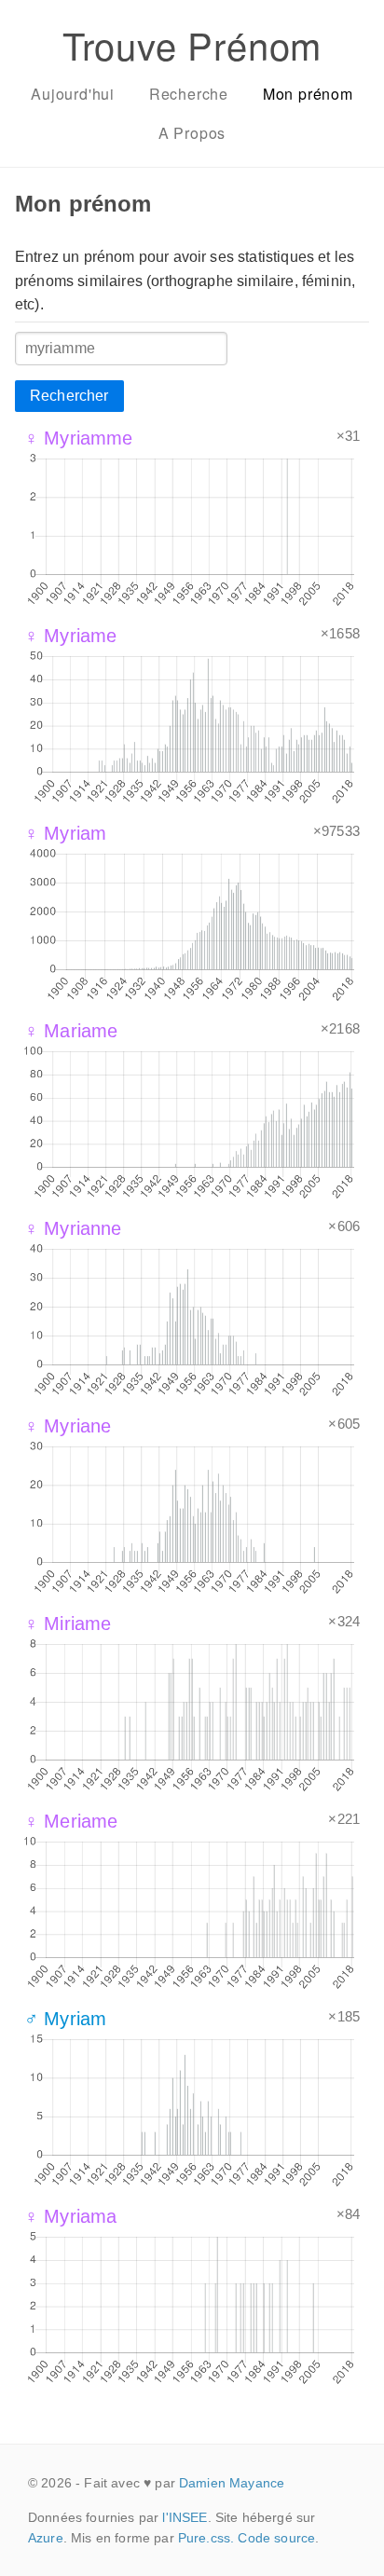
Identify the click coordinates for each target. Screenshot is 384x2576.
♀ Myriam (65, 833)
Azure (46, 2538)
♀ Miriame (68, 1624)
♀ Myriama (70, 2216)
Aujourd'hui (73, 94)
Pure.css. (206, 2538)
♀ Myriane (68, 1426)
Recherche (189, 94)
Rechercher (69, 396)
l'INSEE (185, 2517)
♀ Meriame (71, 1821)
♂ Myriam (65, 2019)
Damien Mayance (232, 2483)
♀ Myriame (70, 636)
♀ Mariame (71, 1031)
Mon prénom (308, 94)
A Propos (192, 133)
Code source (276, 2538)
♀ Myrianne (73, 1228)
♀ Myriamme (79, 438)
